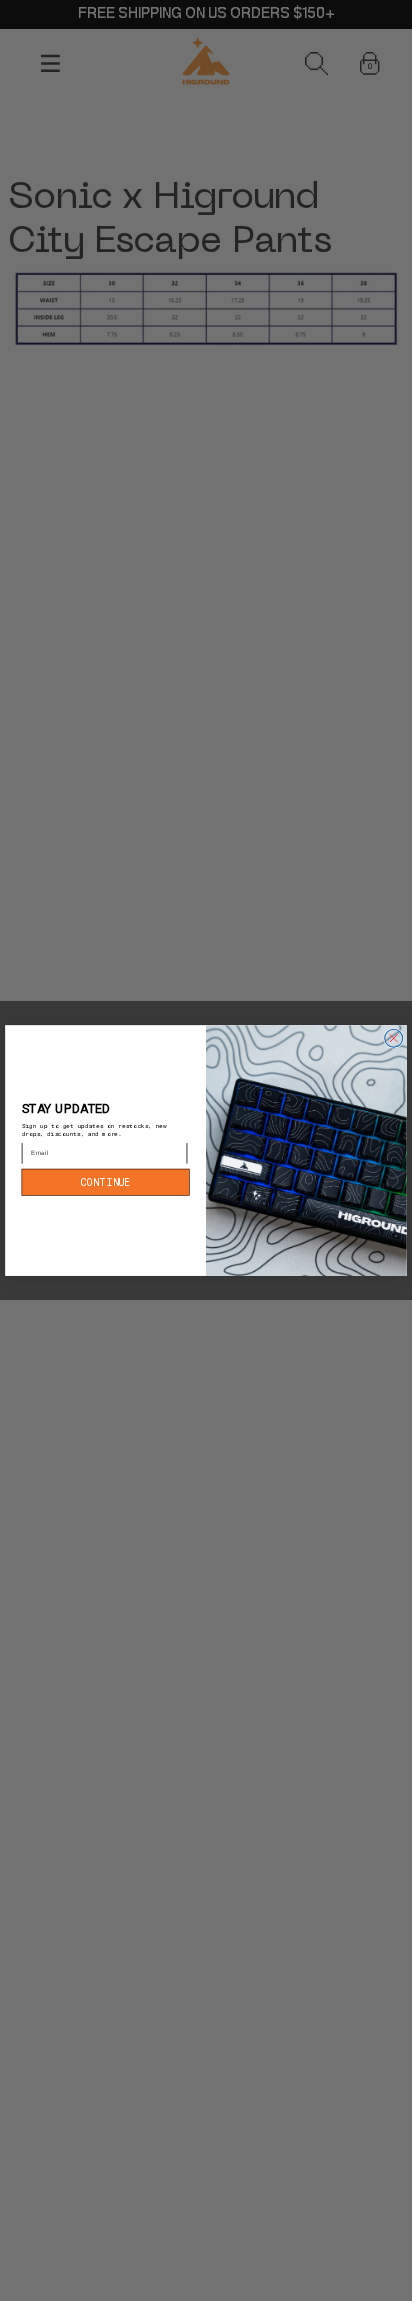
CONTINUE (105, 1181)
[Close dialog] (394, 1038)
